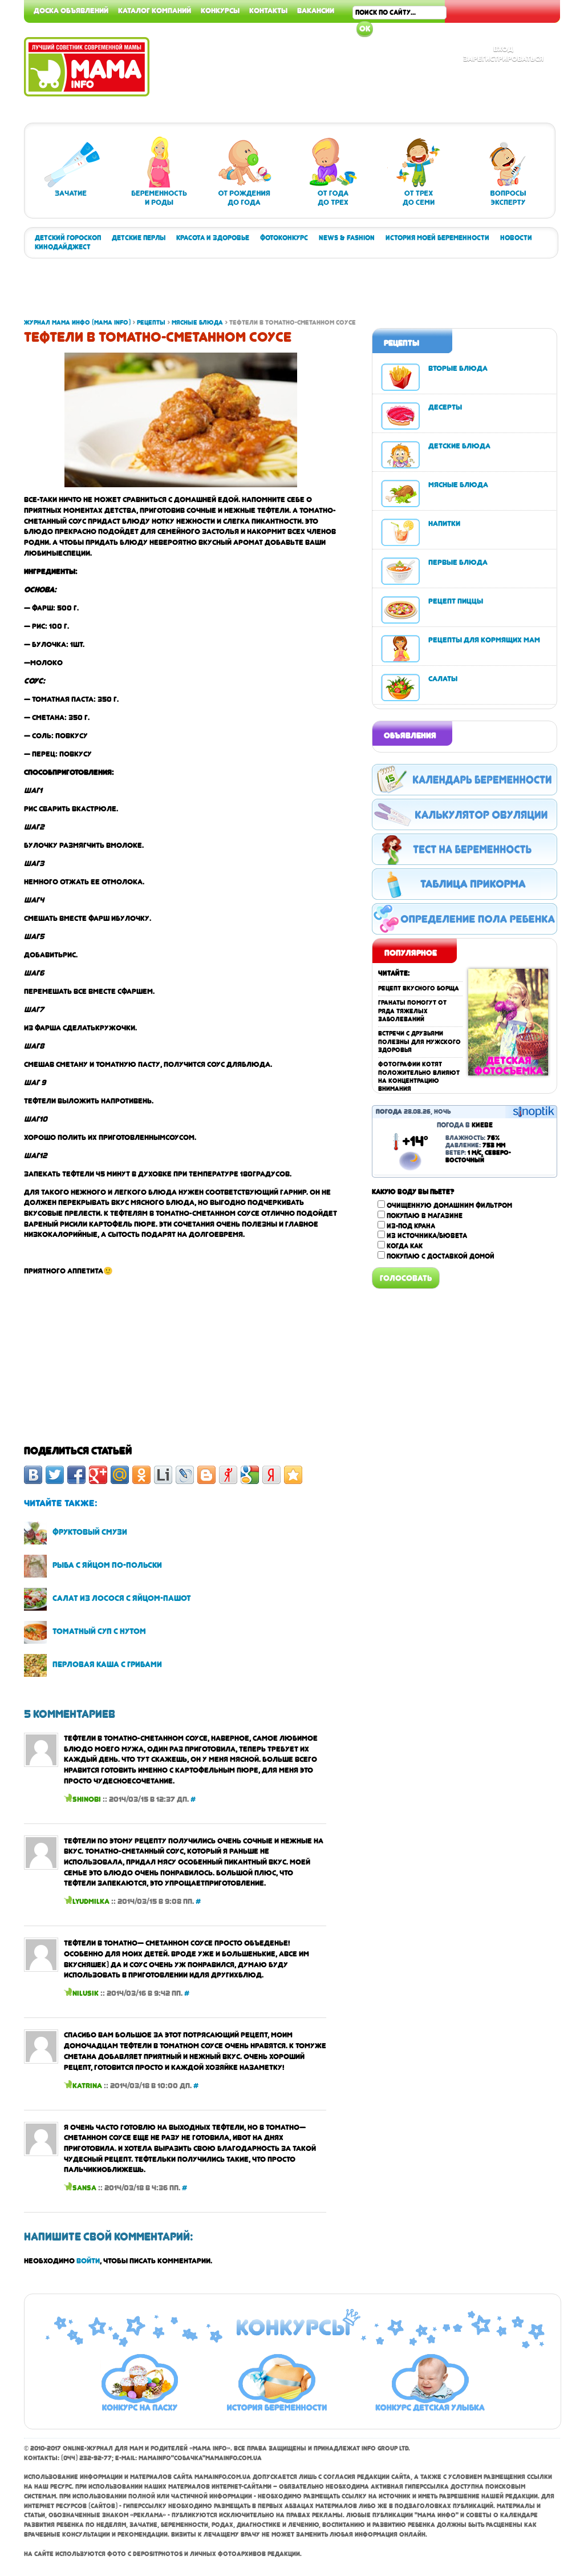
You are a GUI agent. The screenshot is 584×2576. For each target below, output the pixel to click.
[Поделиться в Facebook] (76, 1475)
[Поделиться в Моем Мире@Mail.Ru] (120, 1475)
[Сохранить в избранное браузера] (293, 1475)
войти (88, 2260)
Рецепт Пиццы (456, 601)
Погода (389, 1112)
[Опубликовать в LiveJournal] (185, 1475)
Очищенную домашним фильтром (449, 1206)
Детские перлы (139, 238)
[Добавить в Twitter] (55, 1475)
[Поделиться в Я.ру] (228, 1475)
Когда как (405, 1246)
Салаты (443, 678)
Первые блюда (458, 562)
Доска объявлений (71, 10)
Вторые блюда (458, 368)
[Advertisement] (232, 293)
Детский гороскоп (68, 238)
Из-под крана (411, 1226)
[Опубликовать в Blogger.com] (206, 1475)
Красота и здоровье (213, 238)
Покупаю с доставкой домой (441, 1256)
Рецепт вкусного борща (419, 988)
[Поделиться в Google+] (98, 1475)
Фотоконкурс (284, 238)
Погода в (465, 1125)
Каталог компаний (155, 10)
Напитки (444, 523)
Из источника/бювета (427, 1236)
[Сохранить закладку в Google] (250, 1475)
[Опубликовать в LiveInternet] (163, 1475)
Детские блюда (459, 446)
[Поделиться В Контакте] (33, 1475)
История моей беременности (437, 238)
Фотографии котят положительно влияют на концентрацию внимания (419, 1077)
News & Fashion (347, 238)
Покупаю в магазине (425, 1216)
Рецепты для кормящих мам (484, 640)
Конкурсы (220, 10)
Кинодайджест (63, 247)
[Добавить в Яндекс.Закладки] (271, 1475)
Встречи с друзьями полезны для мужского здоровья (419, 1042)
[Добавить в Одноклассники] (141, 1475)
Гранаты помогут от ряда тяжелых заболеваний (412, 1011)
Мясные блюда (458, 484)
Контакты (268, 10)
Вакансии (316, 10)
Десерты (445, 407)
